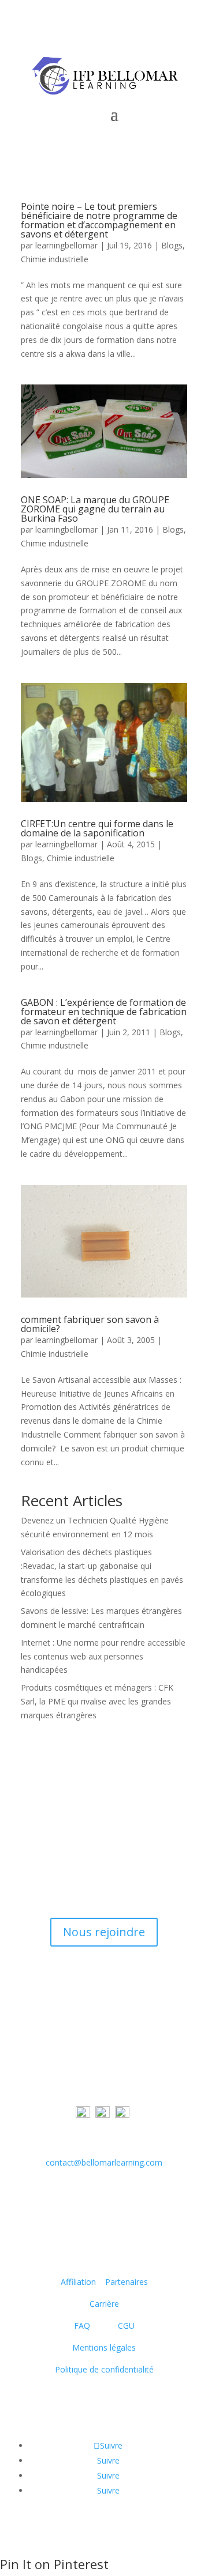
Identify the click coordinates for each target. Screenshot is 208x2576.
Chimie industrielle (55, 259)
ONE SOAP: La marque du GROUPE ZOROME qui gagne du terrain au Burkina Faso (95, 509)
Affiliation (78, 2282)
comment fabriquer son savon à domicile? (90, 1324)
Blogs (172, 245)
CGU (126, 2326)
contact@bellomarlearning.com (104, 2162)
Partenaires (127, 2282)
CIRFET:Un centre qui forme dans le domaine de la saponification (97, 828)
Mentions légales (104, 2347)
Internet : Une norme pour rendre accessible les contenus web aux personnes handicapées (103, 1656)
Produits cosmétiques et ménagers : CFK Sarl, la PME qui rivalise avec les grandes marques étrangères (97, 1701)
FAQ (86, 2326)
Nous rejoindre (104, 1932)
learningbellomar (66, 245)
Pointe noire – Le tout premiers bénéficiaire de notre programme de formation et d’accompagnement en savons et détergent (99, 220)
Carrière (104, 2304)
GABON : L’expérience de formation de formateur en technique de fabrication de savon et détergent (104, 1012)
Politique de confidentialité (104, 2369)
